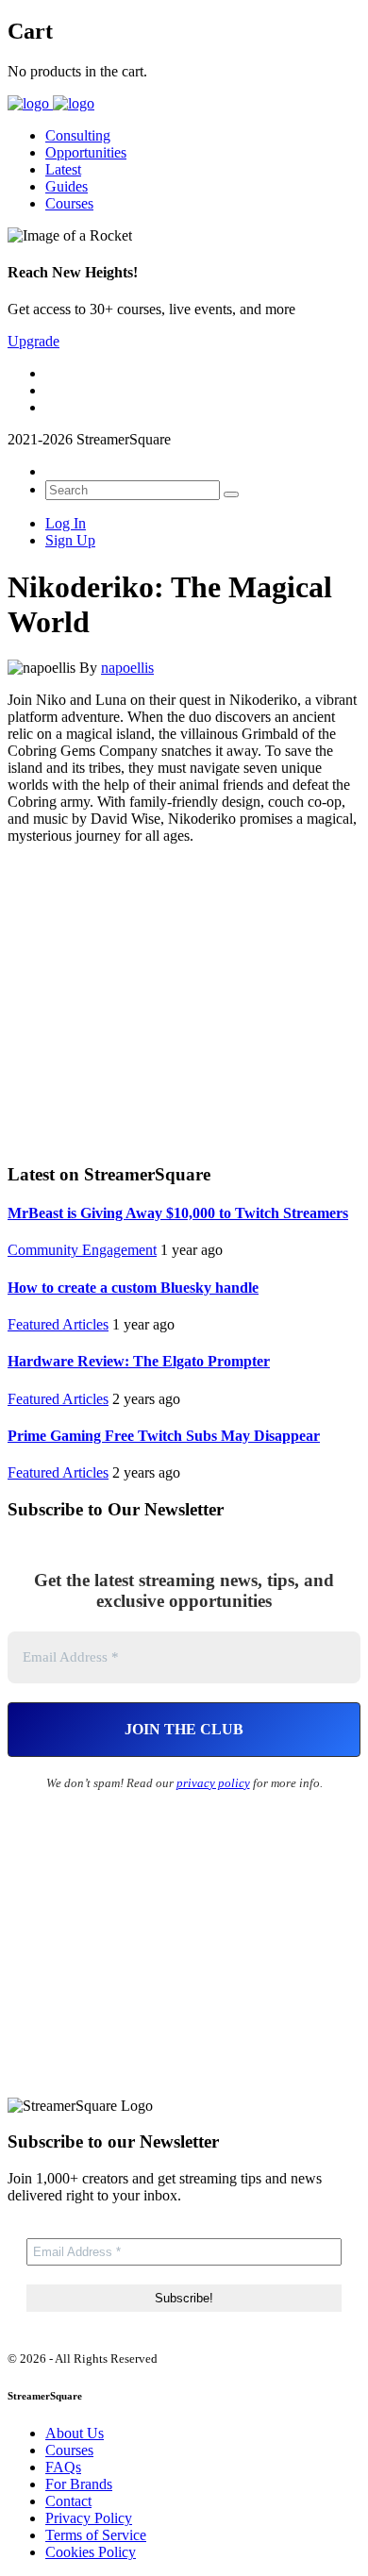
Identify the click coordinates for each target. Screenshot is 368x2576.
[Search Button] (231, 494)
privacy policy (213, 1783)
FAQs (63, 2467)
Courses (69, 203)
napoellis (127, 668)
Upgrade (33, 341)
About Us (75, 2433)
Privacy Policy (89, 2518)
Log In (66, 523)
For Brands (79, 2484)
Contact (68, 2501)
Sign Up (70, 540)
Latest (63, 169)
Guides (67, 186)
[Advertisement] (184, 1001)
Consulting (78, 135)
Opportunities (86, 152)
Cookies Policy (91, 2552)
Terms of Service (96, 2535)
